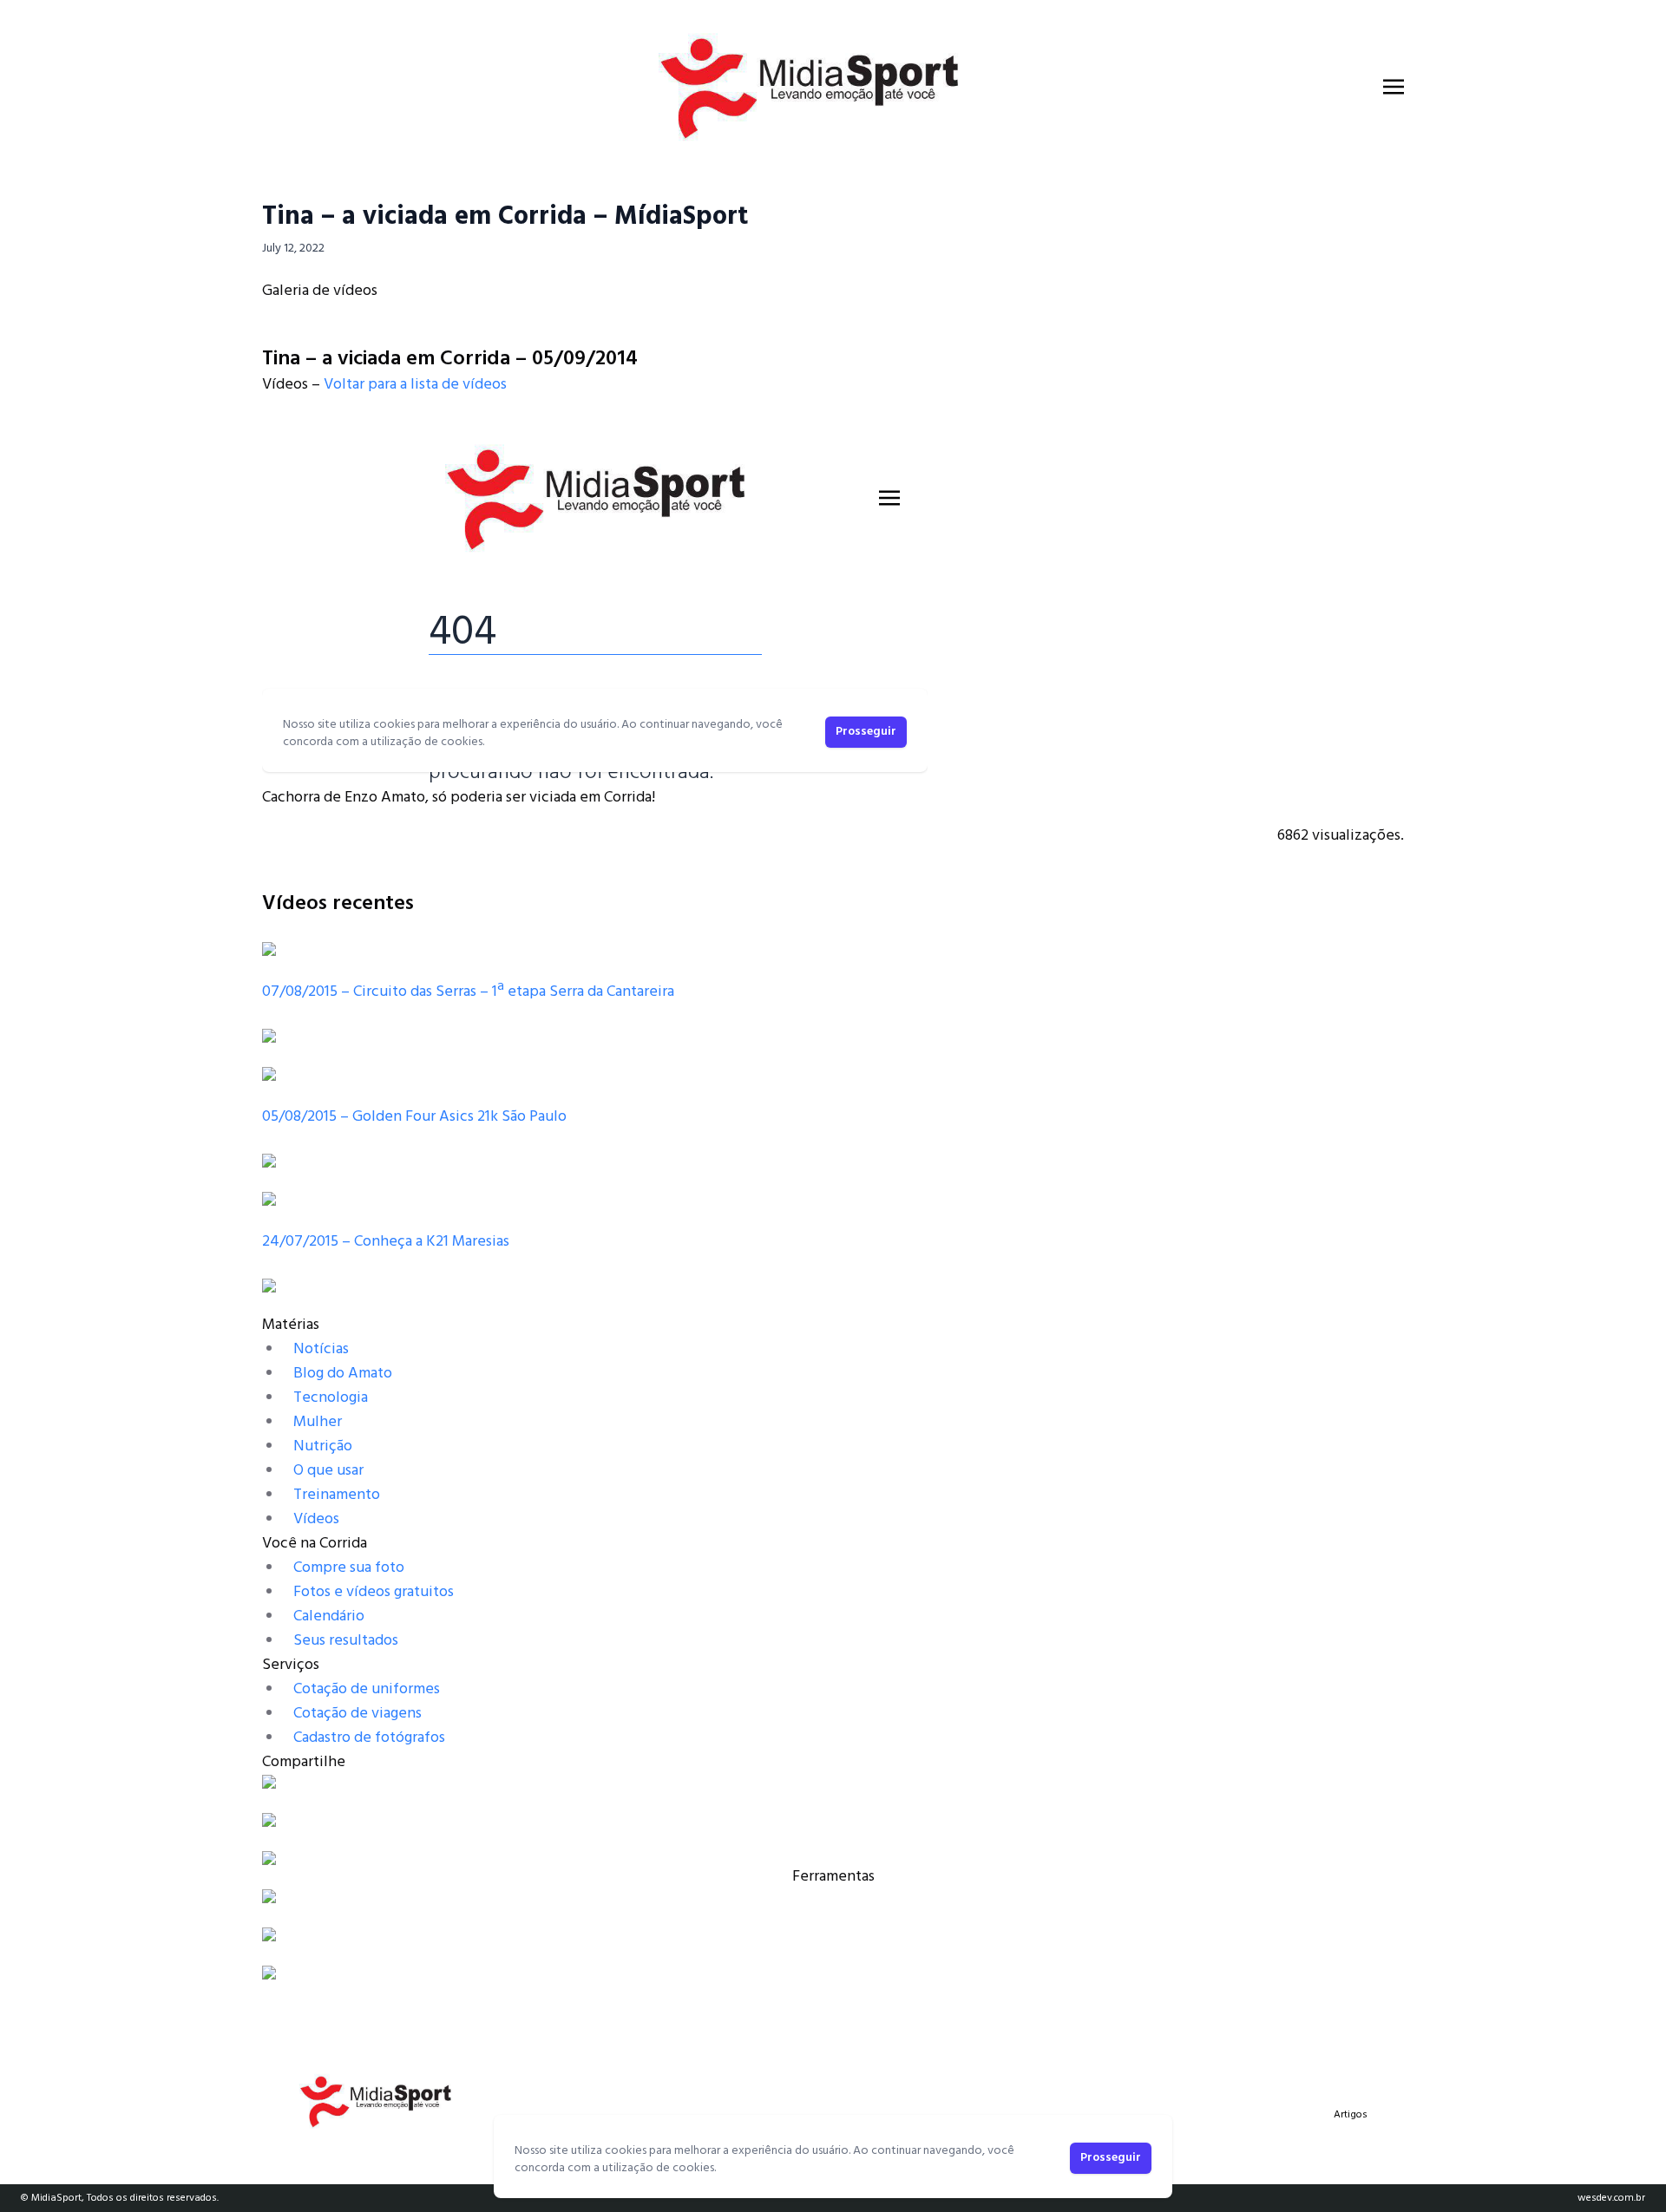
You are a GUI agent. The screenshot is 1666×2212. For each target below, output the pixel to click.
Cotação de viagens (357, 1714)
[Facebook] (833, 1782)
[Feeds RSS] (833, 1858)
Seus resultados (346, 1641)
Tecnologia (331, 1398)
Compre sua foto (349, 1568)
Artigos (1351, 2115)
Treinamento (337, 1495)
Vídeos (316, 1519)
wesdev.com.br (1611, 2198)
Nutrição (323, 1446)
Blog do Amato (343, 1374)
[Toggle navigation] (1394, 87)
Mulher (318, 1422)
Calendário (329, 1616)
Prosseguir (1111, 2158)
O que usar (328, 1471)
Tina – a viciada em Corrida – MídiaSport (505, 217)
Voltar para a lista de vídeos (415, 385)
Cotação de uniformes (367, 1689)
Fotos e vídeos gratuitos (374, 1592)
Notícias (321, 1349)
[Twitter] (833, 1820)
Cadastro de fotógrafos (369, 1738)
